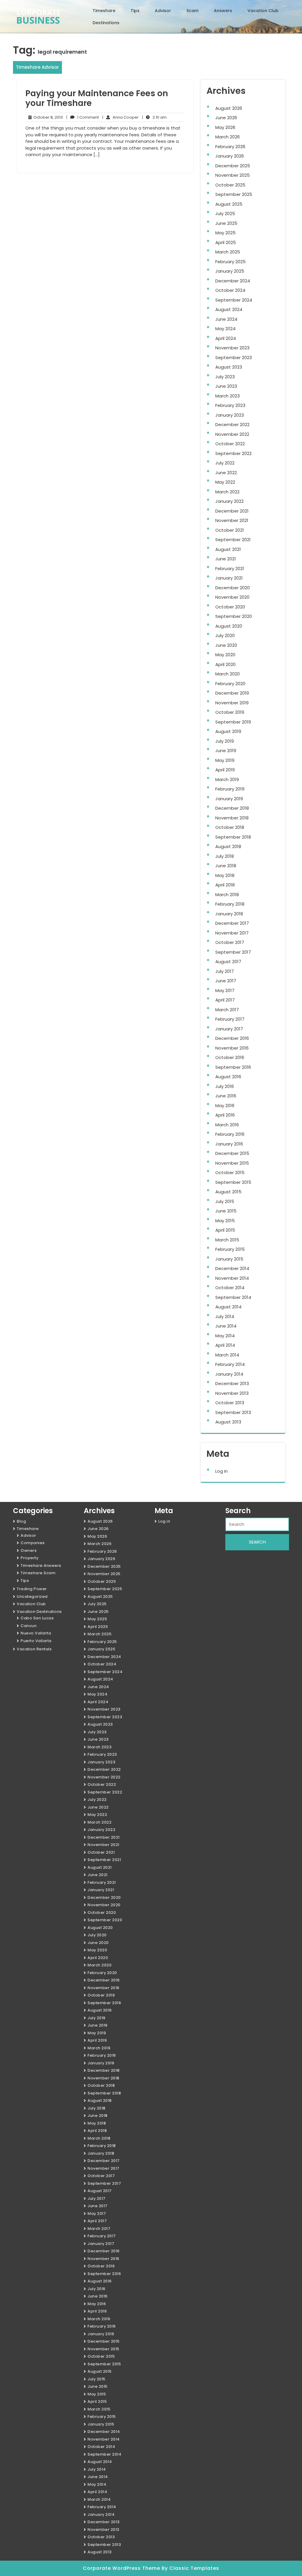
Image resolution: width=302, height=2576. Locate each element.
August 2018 (228, 846)
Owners (29, 1550)
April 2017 (225, 1000)
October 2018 (230, 827)
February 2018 (230, 904)
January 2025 (230, 271)
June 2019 (226, 751)
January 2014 (229, 1374)
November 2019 (232, 703)
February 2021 (230, 568)
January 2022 (229, 501)
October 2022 (230, 444)
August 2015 (228, 1192)
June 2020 (226, 645)
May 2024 (225, 329)
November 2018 (232, 818)
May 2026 (225, 127)
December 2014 (232, 1268)
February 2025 (230, 262)
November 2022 (232, 434)
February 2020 (230, 684)
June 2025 (226, 223)
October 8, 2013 (47, 117)
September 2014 (233, 1297)
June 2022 (226, 473)
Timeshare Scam (38, 1573)
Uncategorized (32, 1597)
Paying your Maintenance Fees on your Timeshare (97, 98)
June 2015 (226, 1211)
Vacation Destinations (39, 1612)
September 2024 (234, 300)
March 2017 (227, 1010)
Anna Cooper (120, 117)
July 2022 (225, 463)
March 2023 (228, 396)
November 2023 (232, 348)
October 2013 (230, 1403)
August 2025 (229, 204)
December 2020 (233, 588)
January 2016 (229, 1144)
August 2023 (229, 367)
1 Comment (83, 117)
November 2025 (233, 175)
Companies (33, 1543)
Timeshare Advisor (37, 67)
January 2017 (229, 1029)
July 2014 (225, 1316)
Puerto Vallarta (36, 1641)
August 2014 (228, 1307)
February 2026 (230, 147)
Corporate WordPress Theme (122, 2568)
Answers (223, 11)
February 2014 (230, 1364)
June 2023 (226, 386)
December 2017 (232, 923)
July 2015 (225, 1201)
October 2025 (230, 185)
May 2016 (225, 1105)
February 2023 (230, 405)
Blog (21, 1521)
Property (29, 1558)
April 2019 (225, 770)
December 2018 (232, 808)
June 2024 (226, 319)
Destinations (106, 23)
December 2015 (232, 1153)
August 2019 (228, 731)
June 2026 (226, 118)
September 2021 (233, 540)
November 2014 (232, 1278)
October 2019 (230, 712)
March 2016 (227, 1125)
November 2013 (232, 1393)
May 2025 (225, 233)
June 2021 (226, 559)
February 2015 (230, 1249)
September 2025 (234, 194)
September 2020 (234, 616)
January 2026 (230, 156)
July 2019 (225, 741)
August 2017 (228, 962)
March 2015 (227, 1240)
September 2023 (234, 357)
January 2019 (229, 799)
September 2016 (233, 1067)
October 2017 (230, 942)
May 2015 (225, 1221)
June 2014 (226, 1326)
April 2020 (225, 664)
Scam (192, 11)
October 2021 (230, 530)
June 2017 (226, 981)
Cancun (29, 1626)
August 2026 (229, 108)
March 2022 (227, 492)
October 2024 (230, 290)
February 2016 (230, 1134)
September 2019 (233, 722)
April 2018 (225, 885)
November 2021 (232, 520)
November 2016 (232, 1048)
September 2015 (233, 1182)
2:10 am (154, 117)
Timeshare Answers (41, 1566)
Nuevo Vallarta (36, 1633)
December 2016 (232, 1038)
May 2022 (225, 482)
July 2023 (225, 377)
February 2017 (230, 1019)
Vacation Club (263, 11)
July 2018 (225, 856)
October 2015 (230, 1172)
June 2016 (226, 1096)
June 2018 (226, 866)
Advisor (163, 11)
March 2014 (227, 1355)
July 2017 (225, 971)
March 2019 (227, 779)
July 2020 (225, 635)
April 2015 (225, 1230)
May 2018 (225, 875)
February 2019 (230, 789)
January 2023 (230, 415)
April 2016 (225, 1115)
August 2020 (229, 626)
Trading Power (32, 1589)
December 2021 (232, 511)
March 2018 (227, 895)
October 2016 (230, 1057)
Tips (135, 11)
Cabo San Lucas (37, 1618)
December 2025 (233, 166)
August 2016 (228, 1077)
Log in (221, 1471)
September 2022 (233, 453)
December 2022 (232, 424)
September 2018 (233, 837)
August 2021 (228, 549)
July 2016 (225, 1086)
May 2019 (225, 760)
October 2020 (230, 607)
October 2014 (230, 1288)
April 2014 (225, 1345)
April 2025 (226, 242)
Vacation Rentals (34, 1649)
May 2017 (225, 990)
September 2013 (233, 1412)
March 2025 (228, 252)
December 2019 (232, 693)
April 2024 (226, 338)
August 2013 (228, 1422)
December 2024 (233, 281)
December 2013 (232, 1383)
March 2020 (228, 674)
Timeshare (104, 11)
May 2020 (225, 655)
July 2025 (225, 213)
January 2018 (229, 914)
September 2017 (233, 952)
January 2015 (229, 1259)
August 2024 (229, 309)
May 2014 (225, 1336)
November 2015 (232, 1163)
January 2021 (229, 578)
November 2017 (232, 933)
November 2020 (232, 597)
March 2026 (228, 137)
